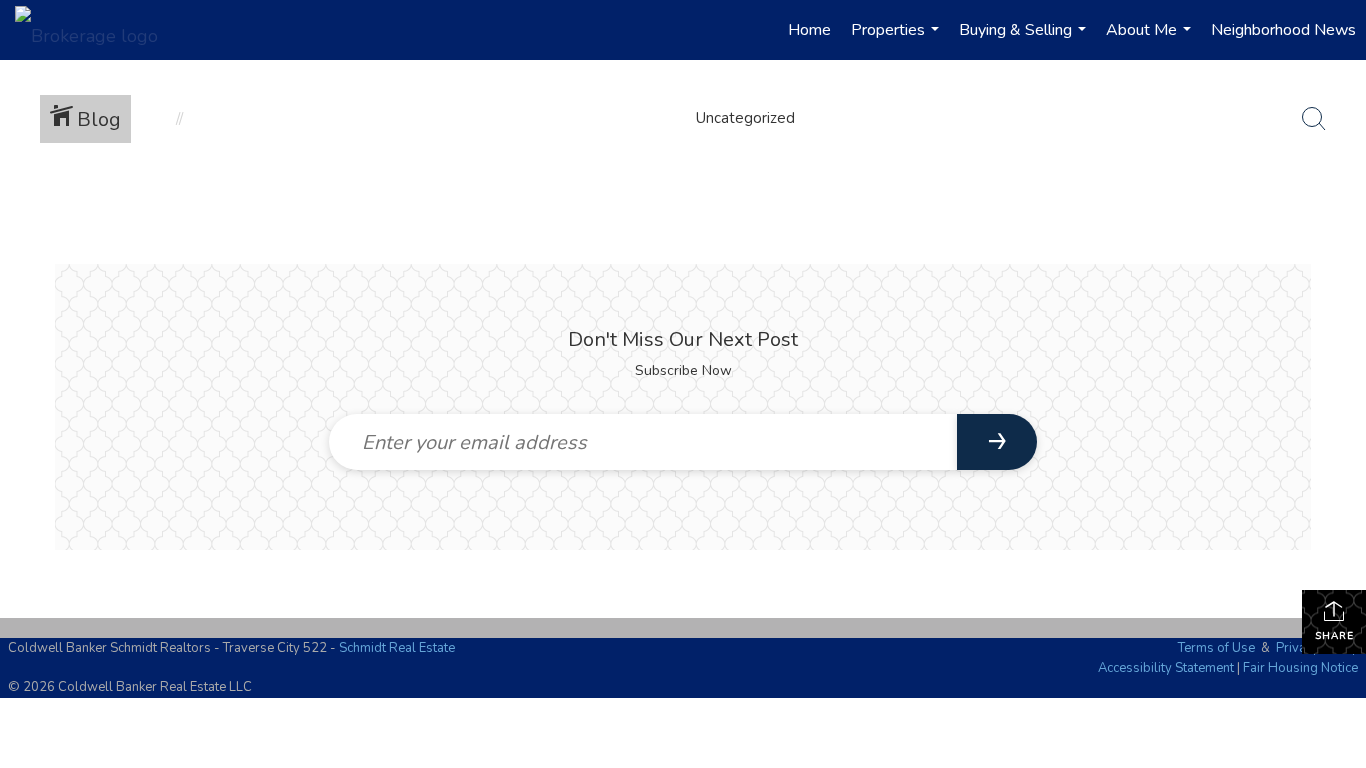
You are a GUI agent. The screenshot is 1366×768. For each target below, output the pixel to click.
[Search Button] (1314, 119)
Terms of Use (1216, 648)
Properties (897, 39)
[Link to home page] (96, 30)
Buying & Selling (1025, 39)
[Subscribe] (997, 442)
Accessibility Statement (1166, 668)
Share (1334, 636)
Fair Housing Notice (1300, 668)
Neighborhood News (1283, 30)
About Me (1151, 39)
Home (809, 30)
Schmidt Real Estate (397, 648)
